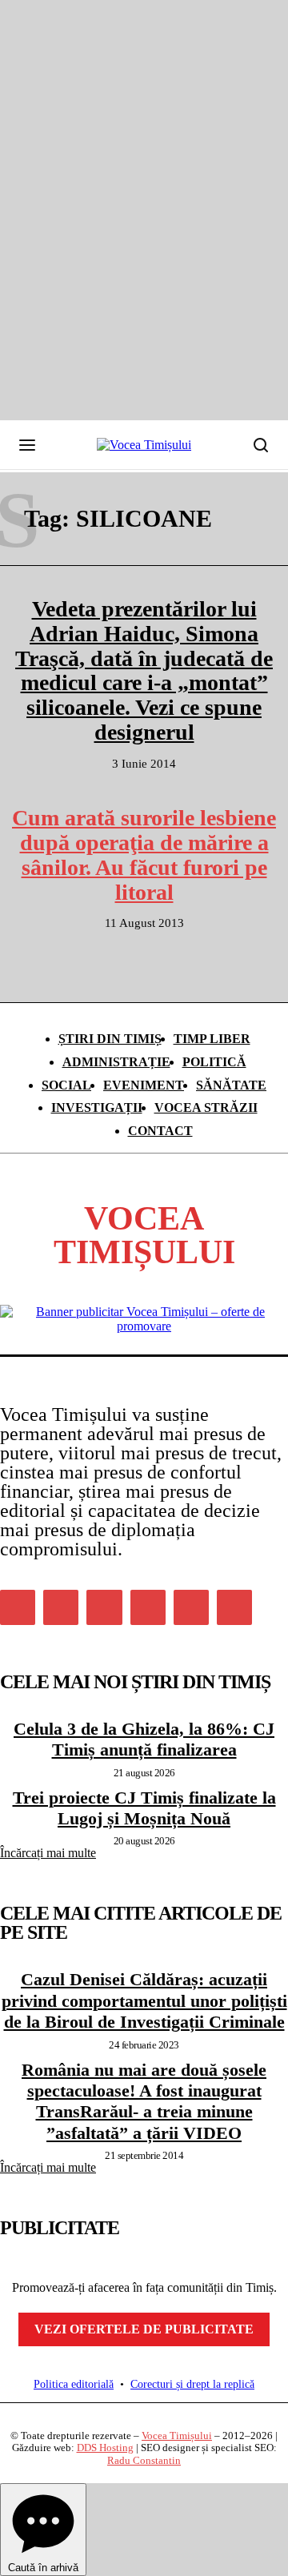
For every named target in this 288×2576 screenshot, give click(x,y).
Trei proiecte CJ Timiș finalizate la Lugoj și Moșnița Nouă (144, 1808)
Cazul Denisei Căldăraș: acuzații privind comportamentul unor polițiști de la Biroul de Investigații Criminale (144, 2000)
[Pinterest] (104, 1607)
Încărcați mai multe (48, 1853)
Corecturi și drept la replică (192, 2384)
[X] (191, 1607)
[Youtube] (234, 1607)
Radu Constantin (144, 2460)
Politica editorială (74, 2384)
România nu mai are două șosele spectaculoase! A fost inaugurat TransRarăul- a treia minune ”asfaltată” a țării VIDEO (144, 2101)
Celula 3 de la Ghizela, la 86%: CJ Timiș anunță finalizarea (144, 1739)
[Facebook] (18, 1607)
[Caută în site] (261, 445)
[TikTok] (148, 1607)
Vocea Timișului (177, 2436)
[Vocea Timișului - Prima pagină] (144, 445)
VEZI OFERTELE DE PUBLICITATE (144, 2329)
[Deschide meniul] (27, 445)
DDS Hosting (105, 2448)
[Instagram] (61, 1607)
